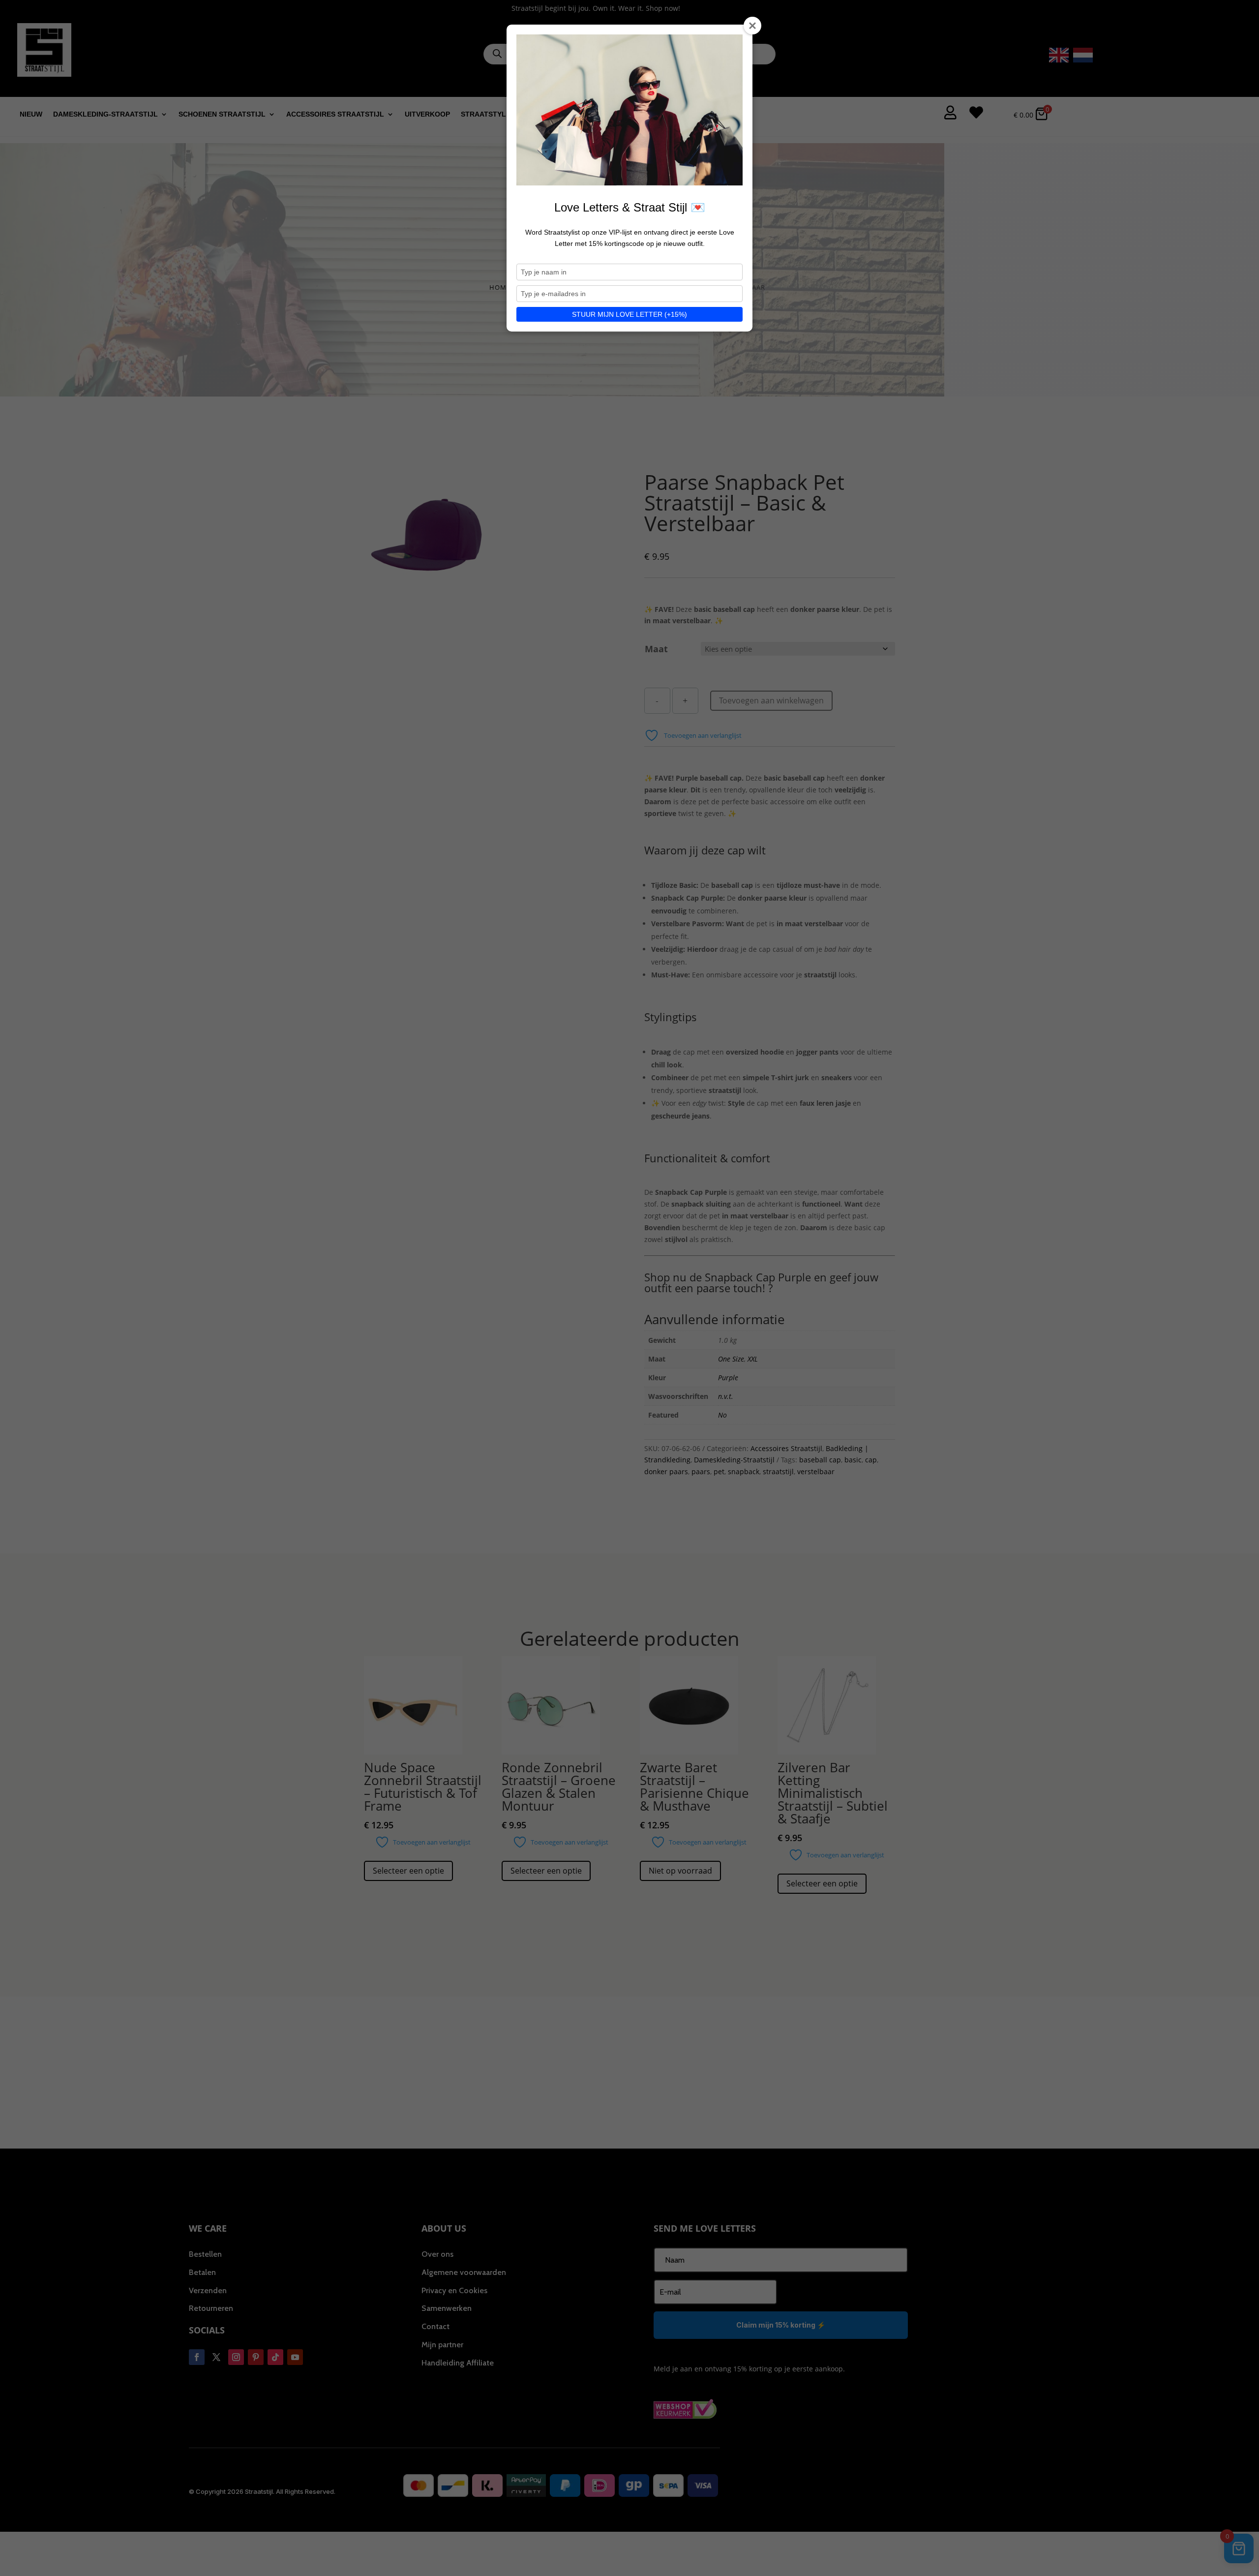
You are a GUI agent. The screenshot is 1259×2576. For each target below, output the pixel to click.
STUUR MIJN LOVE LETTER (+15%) (629, 314)
